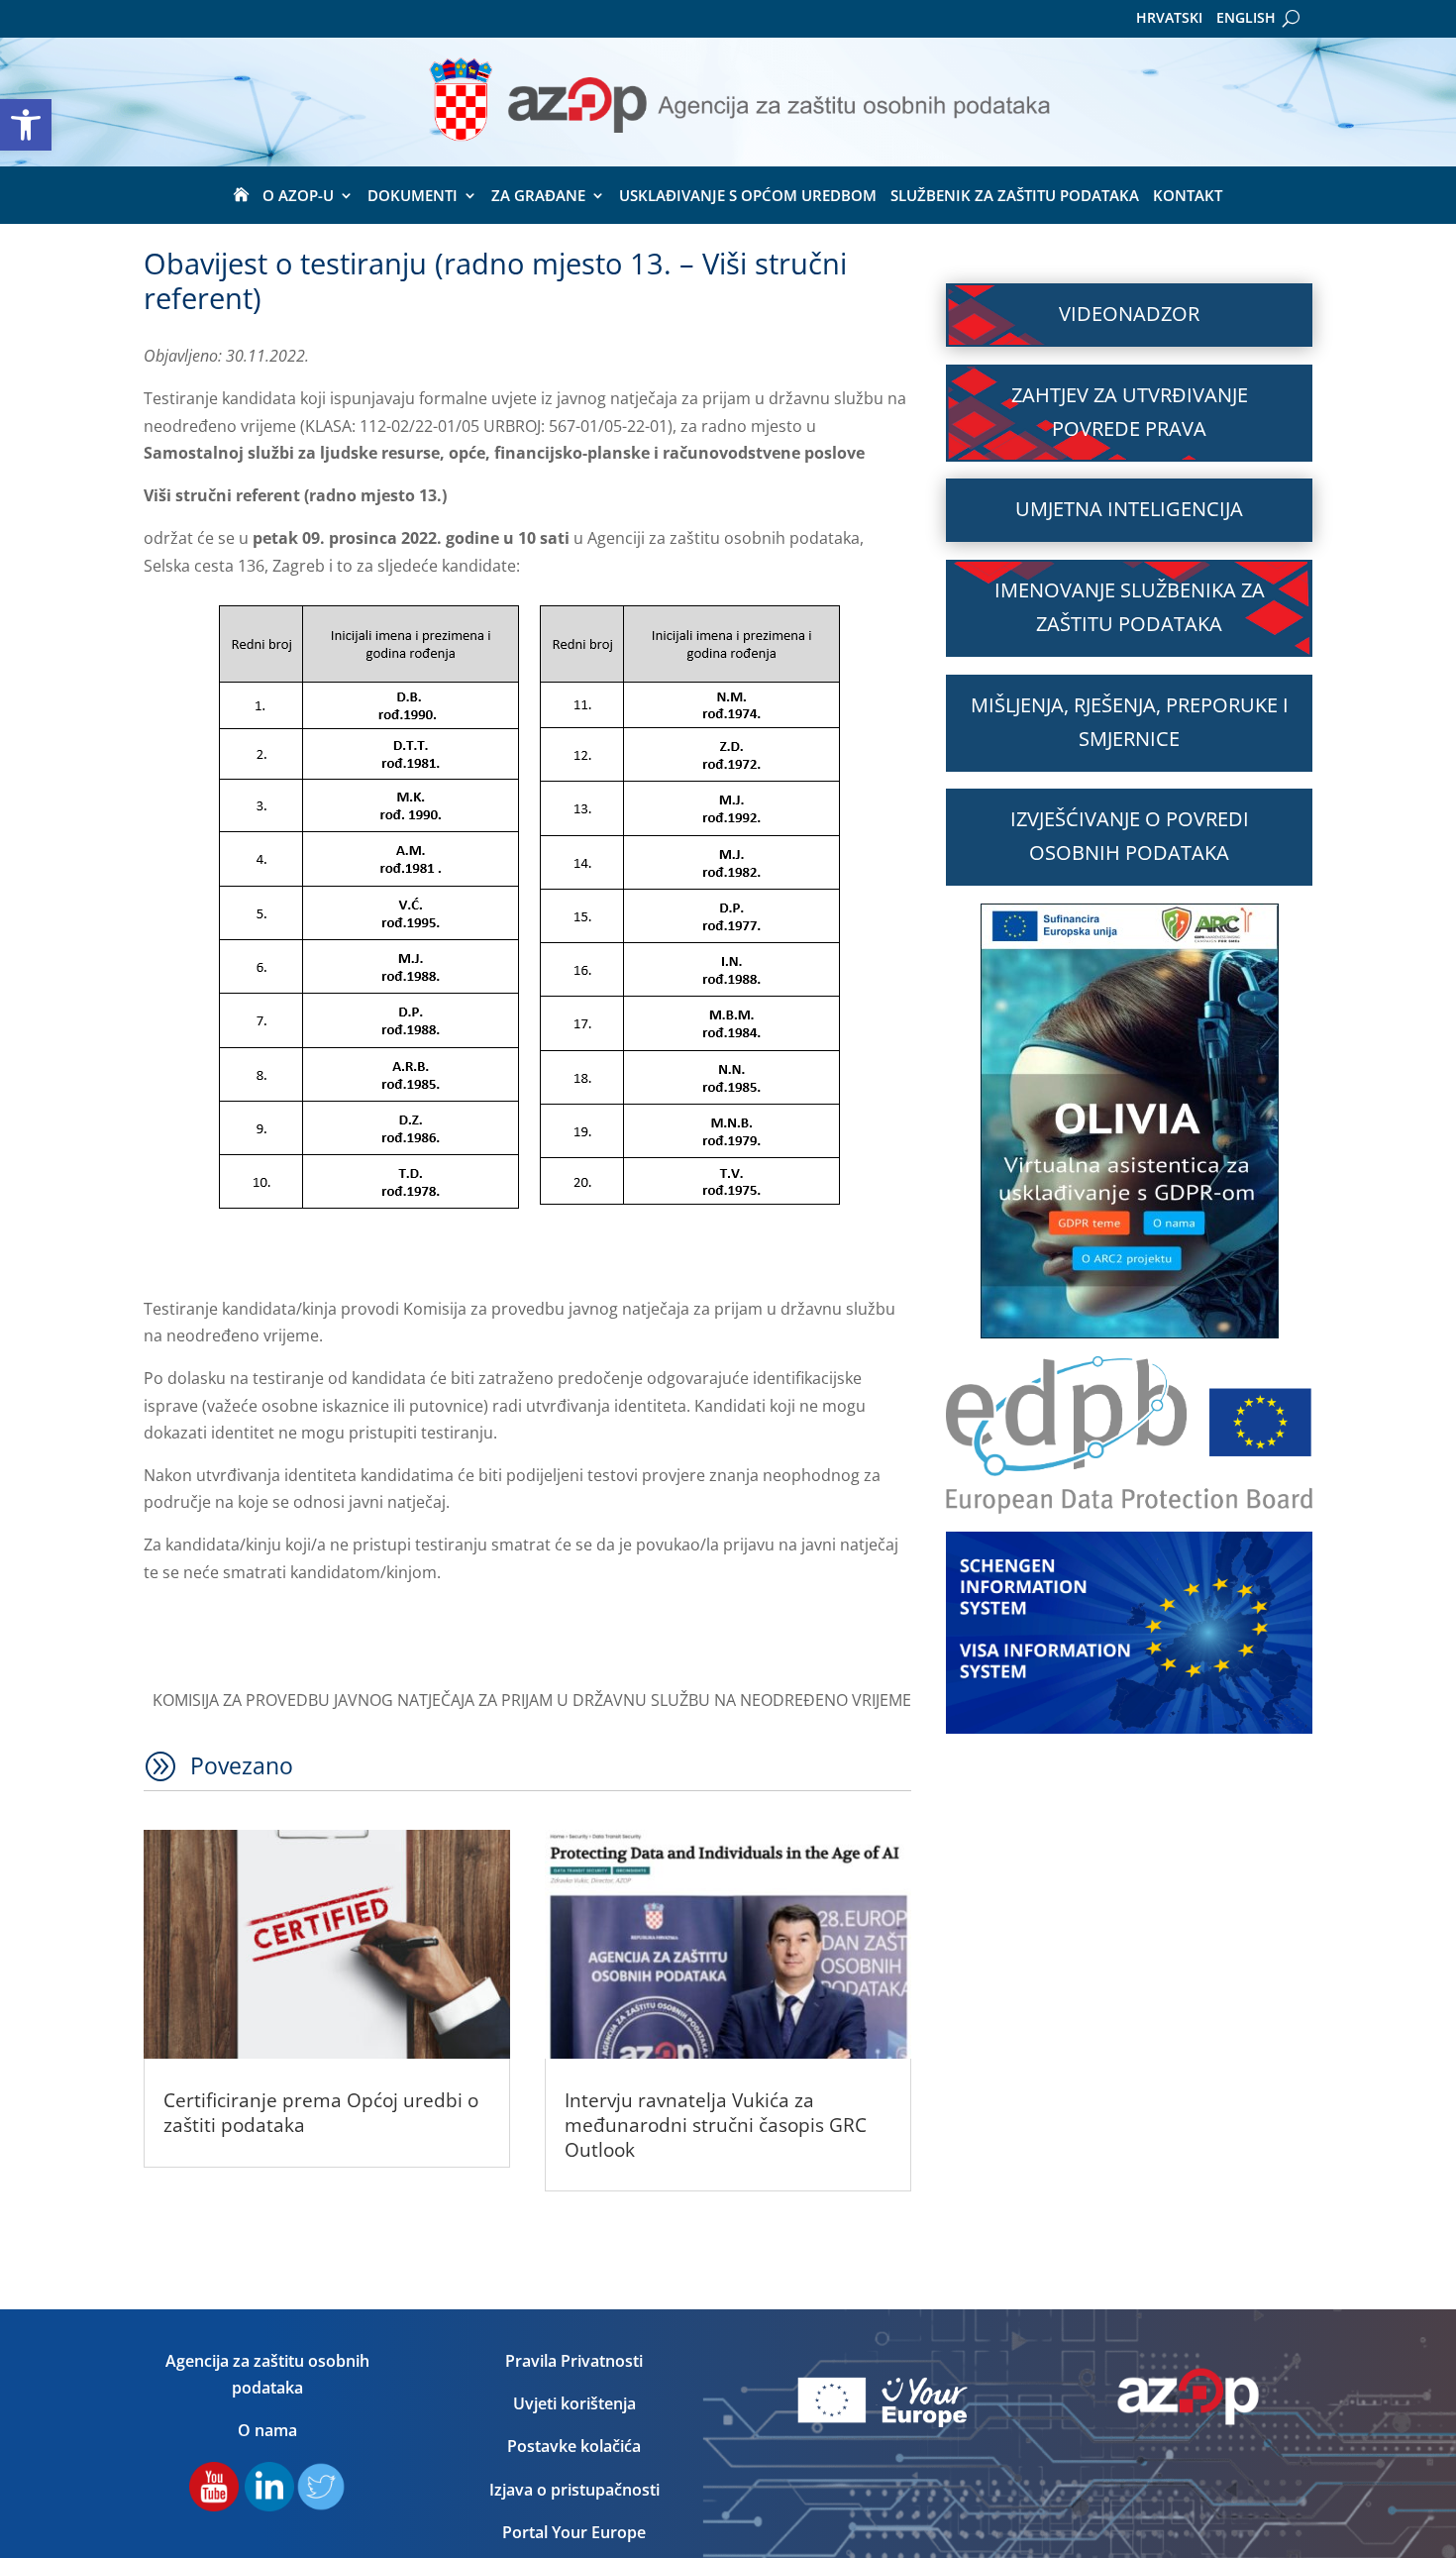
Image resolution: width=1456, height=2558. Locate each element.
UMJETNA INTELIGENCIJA (1129, 509)
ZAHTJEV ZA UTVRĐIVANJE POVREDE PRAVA (1130, 412)
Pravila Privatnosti (574, 2361)
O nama (267, 2430)
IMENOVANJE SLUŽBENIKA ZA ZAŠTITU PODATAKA (1130, 607)
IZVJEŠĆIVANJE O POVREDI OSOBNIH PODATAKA (1130, 836)
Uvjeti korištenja (574, 2403)
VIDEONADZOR (1129, 314)
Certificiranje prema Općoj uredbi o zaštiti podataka (321, 2113)
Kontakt (1188, 197)
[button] (26, 125)
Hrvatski (1169, 19)
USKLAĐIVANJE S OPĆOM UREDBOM (748, 197)
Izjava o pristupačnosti (574, 2490)
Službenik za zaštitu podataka (1015, 197)
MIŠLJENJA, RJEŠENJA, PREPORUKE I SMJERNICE (1130, 722)
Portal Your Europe (574, 2532)
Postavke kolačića (574, 2446)
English (1246, 19)
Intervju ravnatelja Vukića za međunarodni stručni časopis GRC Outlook (716, 2125)
